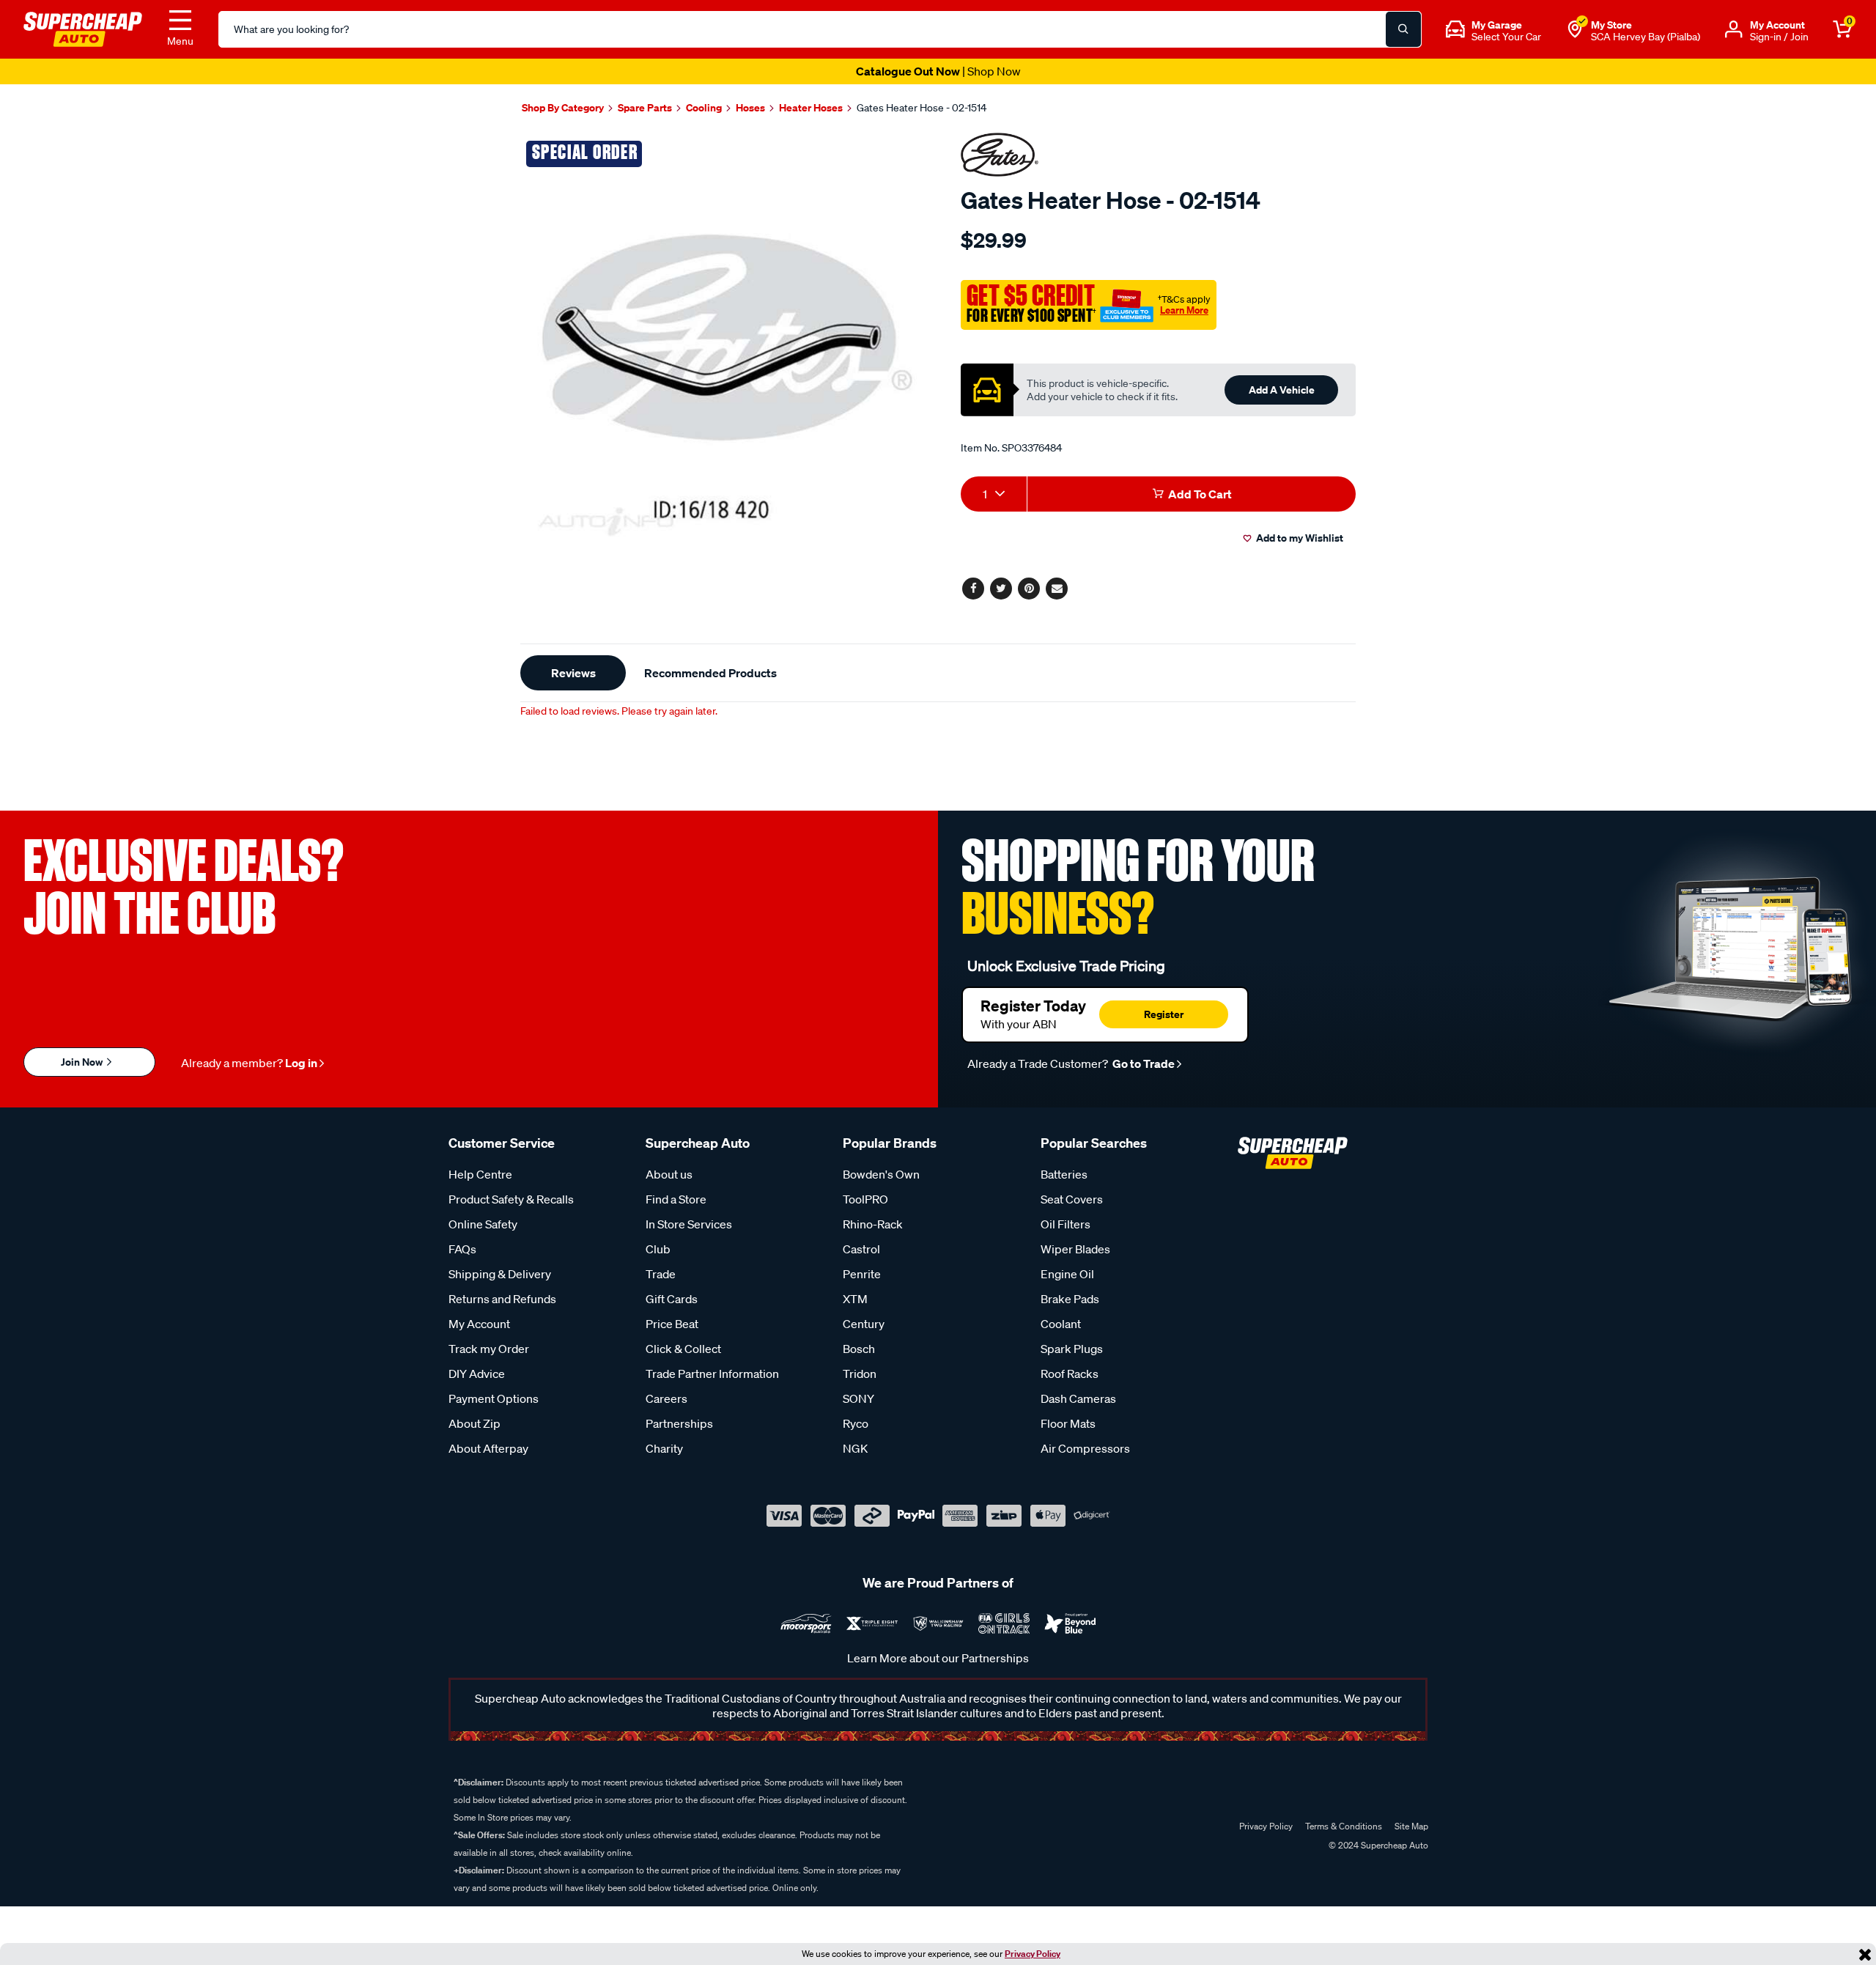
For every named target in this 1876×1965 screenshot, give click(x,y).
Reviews (573, 673)
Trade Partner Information (712, 1374)
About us (669, 1174)
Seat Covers (1072, 1199)
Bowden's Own (881, 1174)
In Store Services (689, 1224)
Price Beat (672, 1324)
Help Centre (480, 1174)
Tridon (860, 1374)
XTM (855, 1299)
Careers (666, 1398)
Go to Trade (1142, 1063)
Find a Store (676, 1199)
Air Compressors (1085, 1448)
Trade (661, 1274)
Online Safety (483, 1224)
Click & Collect (683, 1349)
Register (1164, 1014)
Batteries (1064, 1174)
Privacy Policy (1033, 1954)
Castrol (861, 1249)
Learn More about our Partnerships (938, 1658)
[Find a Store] (1575, 29)
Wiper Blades (1075, 1249)
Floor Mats (1068, 1423)
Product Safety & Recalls (511, 1199)
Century (864, 1324)
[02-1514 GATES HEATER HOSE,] (724, 338)
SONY (858, 1398)
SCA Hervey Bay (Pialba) (1646, 37)
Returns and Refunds (502, 1299)
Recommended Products (710, 673)
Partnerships (679, 1423)
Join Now (83, 1062)
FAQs (462, 1249)
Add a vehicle (1282, 390)
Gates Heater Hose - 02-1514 (922, 108)
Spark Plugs (1072, 1349)
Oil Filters (1066, 1224)
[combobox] (994, 494)
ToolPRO (865, 1199)
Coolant (1061, 1324)
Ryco (856, 1423)
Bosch (859, 1349)
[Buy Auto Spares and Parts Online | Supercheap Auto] (83, 28)
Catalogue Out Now (938, 71)
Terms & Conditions (1344, 1826)
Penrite (862, 1274)
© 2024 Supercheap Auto (1377, 1845)
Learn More (1184, 310)
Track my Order (489, 1349)
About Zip (474, 1423)
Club (658, 1249)
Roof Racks (1070, 1374)
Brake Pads (1070, 1299)
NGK (855, 1448)
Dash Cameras (1078, 1398)
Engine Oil (1067, 1274)
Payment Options (494, 1398)
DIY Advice (477, 1374)
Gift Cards (672, 1299)
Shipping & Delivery (500, 1274)
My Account (479, 1324)
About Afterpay (488, 1448)
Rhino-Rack (873, 1224)
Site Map (1411, 1826)
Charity (664, 1448)
